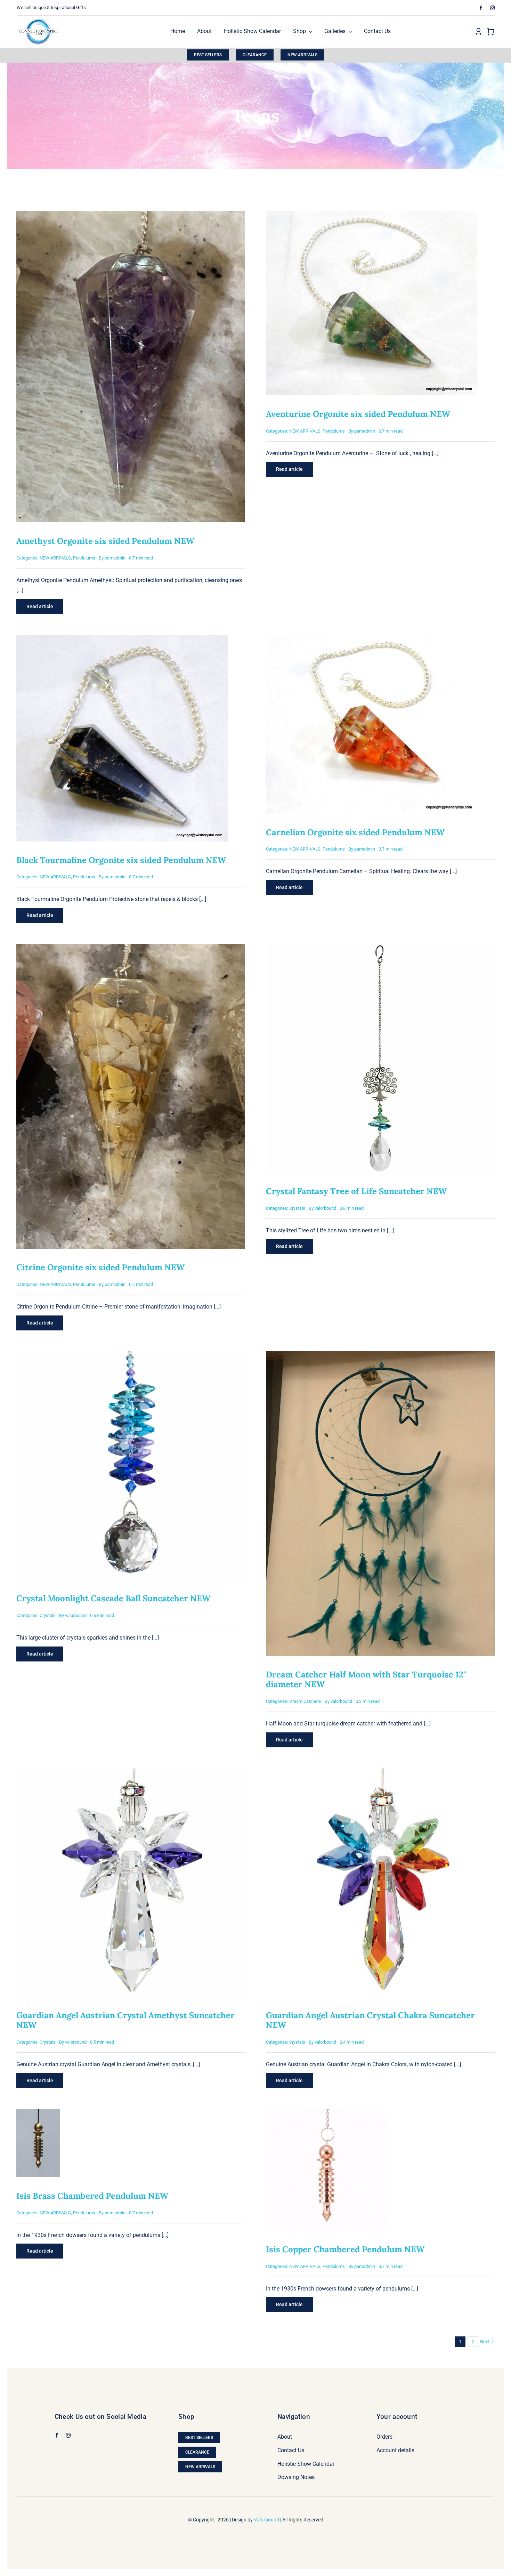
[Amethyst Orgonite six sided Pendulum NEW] (131, 215)
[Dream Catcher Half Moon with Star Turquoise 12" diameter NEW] (380, 1356)
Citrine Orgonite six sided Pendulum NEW (100, 1267)
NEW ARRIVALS (55, 558)
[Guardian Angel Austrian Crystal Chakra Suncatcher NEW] (380, 1773)
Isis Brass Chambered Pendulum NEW (92, 2196)
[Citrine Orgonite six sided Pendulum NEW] (131, 948)
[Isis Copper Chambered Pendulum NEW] (327, 2114)
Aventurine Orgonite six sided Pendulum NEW (358, 414)
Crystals (297, 1208)
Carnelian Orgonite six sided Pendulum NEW (355, 832)
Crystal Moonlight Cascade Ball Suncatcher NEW (113, 1598)
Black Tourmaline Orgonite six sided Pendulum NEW (121, 860)
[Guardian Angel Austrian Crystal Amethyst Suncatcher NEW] (131, 1773)
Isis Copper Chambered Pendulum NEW (345, 2249)
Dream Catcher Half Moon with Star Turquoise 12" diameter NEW (366, 1679)
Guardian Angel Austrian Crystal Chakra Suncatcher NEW (370, 2020)
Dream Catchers (305, 1701)
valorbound (325, 1208)
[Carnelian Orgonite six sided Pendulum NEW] (372, 640)
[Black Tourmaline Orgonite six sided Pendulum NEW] (122, 640)
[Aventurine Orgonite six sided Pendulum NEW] (372, 215)
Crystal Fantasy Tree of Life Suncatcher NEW (356, 1191)
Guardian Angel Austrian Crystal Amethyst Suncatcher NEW (125, 2020)
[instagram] (492, 8)
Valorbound (266, 2520)
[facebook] (481, 8)
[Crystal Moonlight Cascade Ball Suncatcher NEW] (131, 1356)
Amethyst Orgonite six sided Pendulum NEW (105, 541)
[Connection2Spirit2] (39, 18)
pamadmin (115, 558)
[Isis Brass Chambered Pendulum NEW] (38, 2114)
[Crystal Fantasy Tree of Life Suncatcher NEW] (380, 948)
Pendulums (84, 558)
